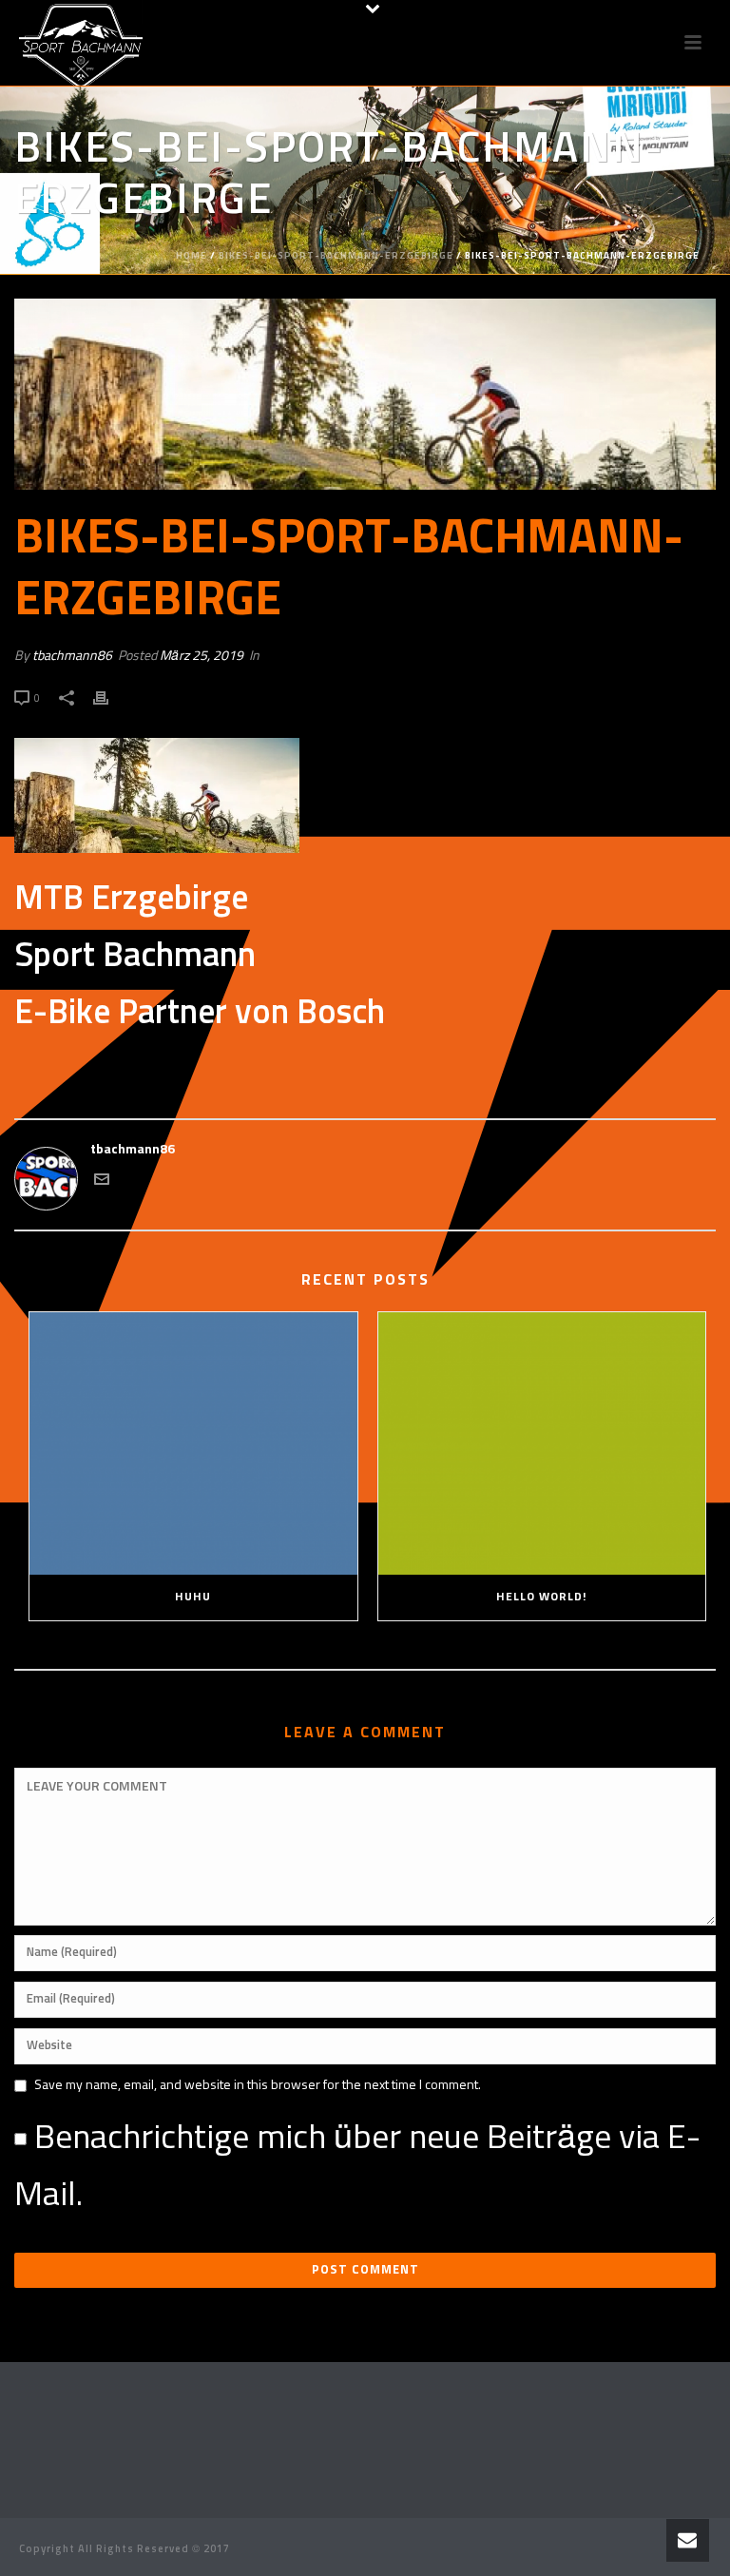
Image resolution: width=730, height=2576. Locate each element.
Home (192, 256)
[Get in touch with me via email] (102, 1183)
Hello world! (541, 1598)
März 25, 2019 (202, 656)
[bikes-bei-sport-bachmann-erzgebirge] (365, 394)
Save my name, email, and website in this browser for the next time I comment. (258, 2085)
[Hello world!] (542, 1444)
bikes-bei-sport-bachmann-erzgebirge (336, 256)
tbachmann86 (72, 656)
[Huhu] (193, 1444)
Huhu (193, 1598)
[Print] (110, 698)
